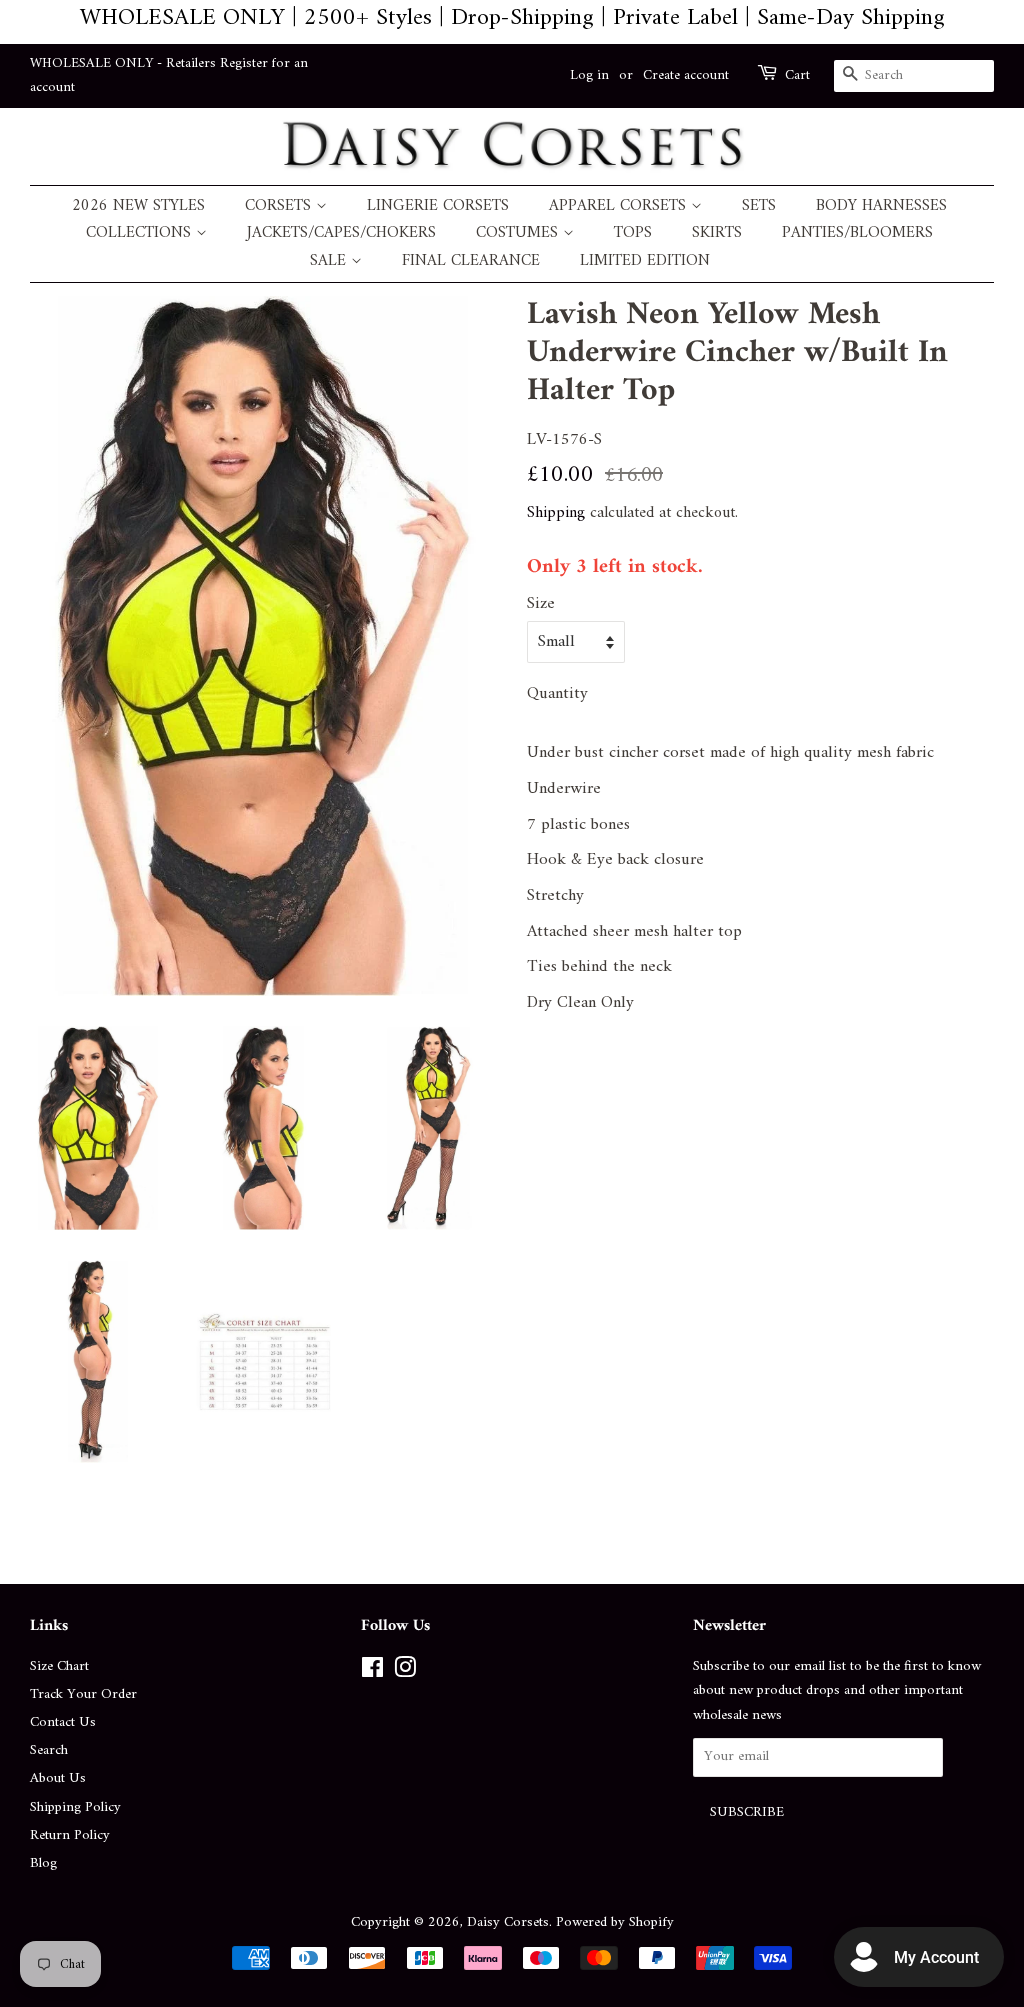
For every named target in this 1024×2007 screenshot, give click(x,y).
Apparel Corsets (620, 206)
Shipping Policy (75, 1807)
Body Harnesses (881, 206)
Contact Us (63, 1722)
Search (49, 1750)
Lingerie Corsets (438, 206)
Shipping (556, 513)
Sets (759, 206)
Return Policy (70, 1835)
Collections (141, 233)
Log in (589, 75)
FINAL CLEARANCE (471, 261)
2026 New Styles (138, 206)
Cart (797, 76)
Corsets (280, 206)
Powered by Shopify (615, 1922)
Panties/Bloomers (857, 233)
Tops (633, 233)
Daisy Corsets (508, 1922)
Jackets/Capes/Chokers (341, 233)
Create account (686, 75)
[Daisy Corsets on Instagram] (405, 1672)
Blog (43, 1863)
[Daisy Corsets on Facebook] (372, 1672)
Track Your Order (83, 1694)
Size (541, 604)
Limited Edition (645, 261)
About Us (58, 1778)
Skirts (717, 233)
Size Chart (59, 1666)
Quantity (557, 694)
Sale (330, 261)
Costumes (519, 233)
